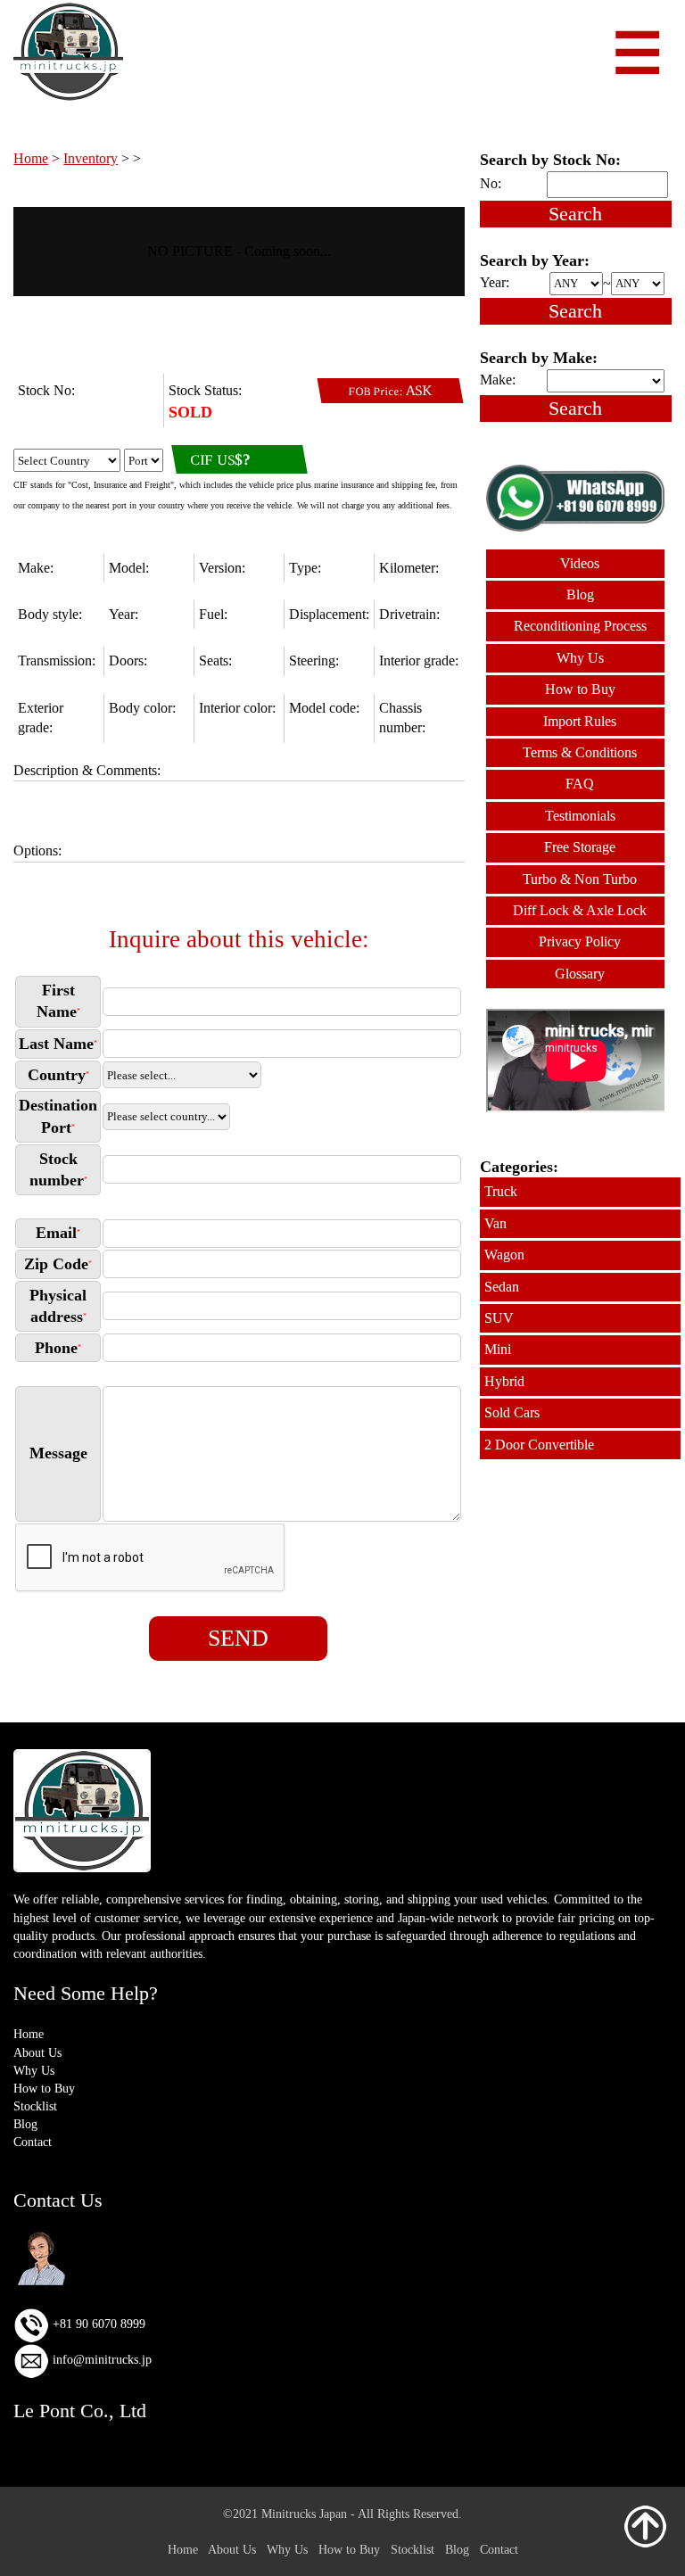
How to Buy (580, 689)
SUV (499, 1318)
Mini (498, 1349)
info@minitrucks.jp (100, 2360)
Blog (580, 594)
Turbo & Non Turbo (580, 879)
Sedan (502, 1287)
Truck (501, 1191)
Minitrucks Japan (304, 2514)
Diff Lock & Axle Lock (580, 910)
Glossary (580, 974)
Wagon (504, 1255)
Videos (580, 563)
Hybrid (504, 1381)
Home (31, 158)
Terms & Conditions (580, 752)
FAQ (580, 784)
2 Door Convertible (539, 1445)
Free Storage (580, 847)
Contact (33, 2142)
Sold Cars (512, 1412)
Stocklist (35, 2106)
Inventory (91, 158)
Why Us (580, 658)
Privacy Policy (580, 941)
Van (495, 1223)
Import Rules (580, 721)
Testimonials (580, 816)
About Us (37, 2052)
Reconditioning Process (580, 626)
